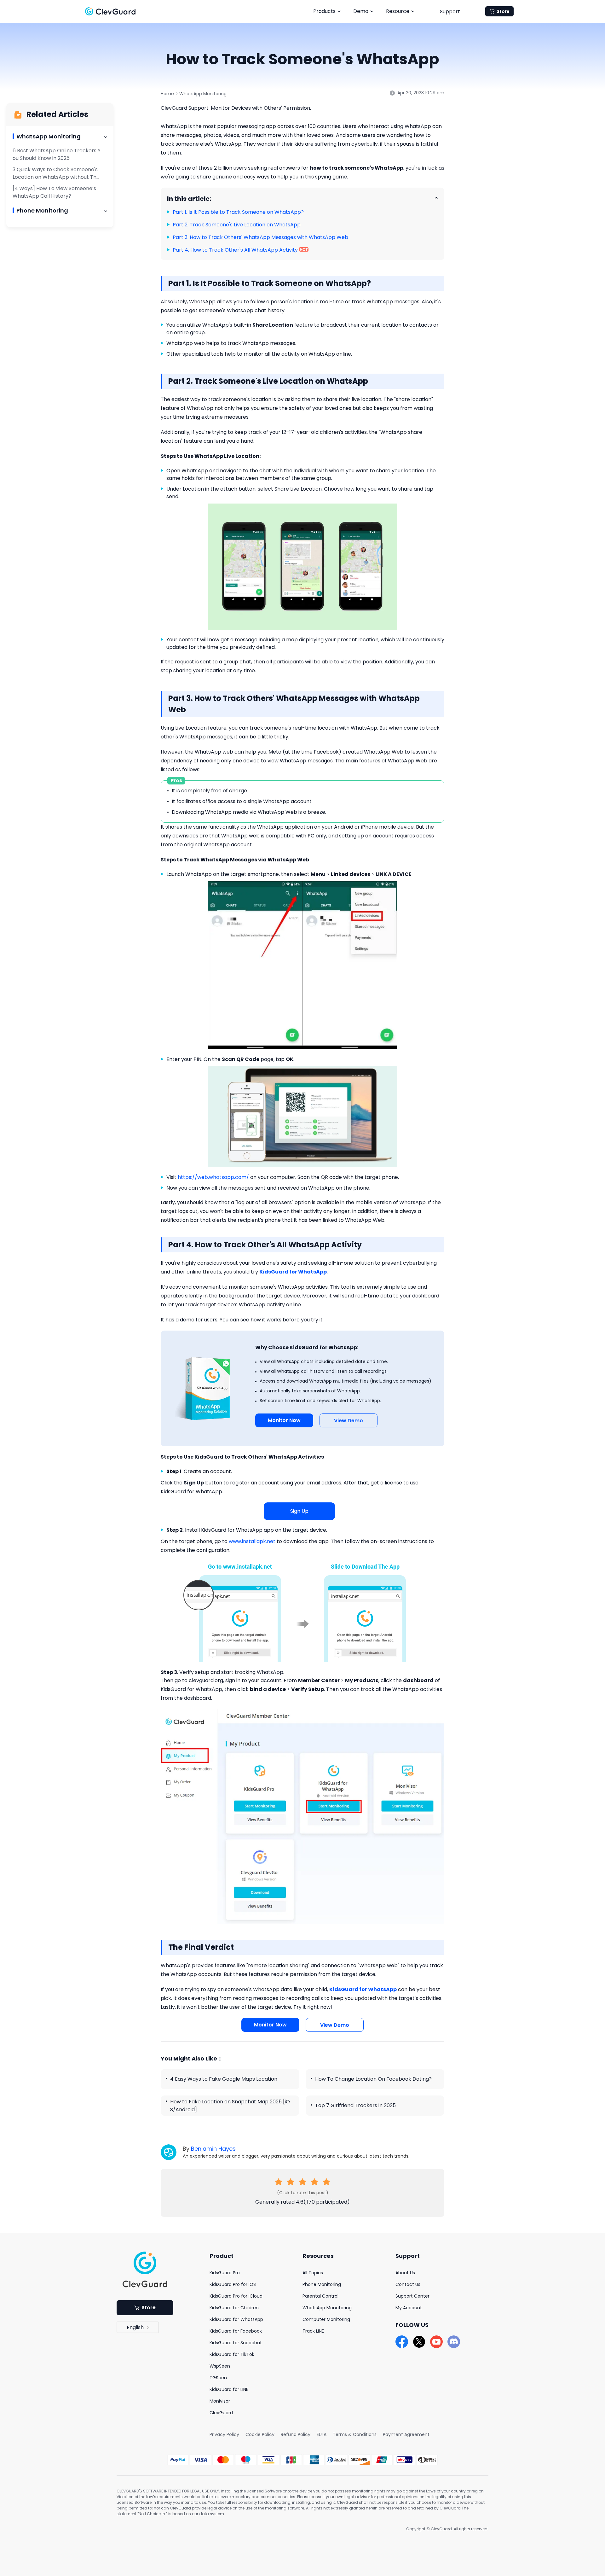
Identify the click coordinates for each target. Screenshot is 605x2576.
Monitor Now (284, 1420)
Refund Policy (296, 2434)
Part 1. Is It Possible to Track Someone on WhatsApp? (238, 212)
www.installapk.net (252, 1541)
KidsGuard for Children (234, 2308)
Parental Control (320, 2296)
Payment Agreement (406, 2434)
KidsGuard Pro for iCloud (236, 2296)
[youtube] (436, 2342)
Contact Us (408, 2284)
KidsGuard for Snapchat (236, 2343)
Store (503, 11)
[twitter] (419, 2342)
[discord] (454, 2342)
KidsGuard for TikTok (232, 2354)
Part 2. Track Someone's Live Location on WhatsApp (237, 225)
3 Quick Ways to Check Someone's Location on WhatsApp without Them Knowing (56, 177)
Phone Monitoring (322, 2284)
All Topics (313, 2273)
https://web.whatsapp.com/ (213, 1177)
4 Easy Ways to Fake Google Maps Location (224, 2079)
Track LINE (313, 2331)
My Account (409, 2308)
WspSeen (220, 2366)
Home (167, 94)
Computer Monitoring (326, 2319)
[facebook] (402, 2342)
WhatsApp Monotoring (327, 2308)
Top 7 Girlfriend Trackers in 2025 (355, 2105)
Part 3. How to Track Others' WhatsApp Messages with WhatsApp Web (260, 237)
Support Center (412, 2296)
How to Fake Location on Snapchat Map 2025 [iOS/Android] (230, 2106)
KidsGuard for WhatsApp (236, 2319)
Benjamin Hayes (213, 2149)
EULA (322, 2434)
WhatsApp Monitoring (203, 94)
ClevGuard (221, 2413)
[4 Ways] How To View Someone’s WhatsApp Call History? (54, 192)
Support (450, 12)
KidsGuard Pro (225, 2273)
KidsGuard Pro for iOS (233, 2284)
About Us (405, 2273)
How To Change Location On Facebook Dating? (373, 2079)
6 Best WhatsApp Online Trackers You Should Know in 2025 (57, 154)
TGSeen (218, 2378)
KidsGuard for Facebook (236, 2331)
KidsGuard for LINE (229, 2389)
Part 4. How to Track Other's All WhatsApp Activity (236, 250)
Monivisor (220, 2401)
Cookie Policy (260, 2434)
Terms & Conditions (355, 2434)
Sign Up (299, 1511)
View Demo (349, 1421)
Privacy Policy (224, 2434)
